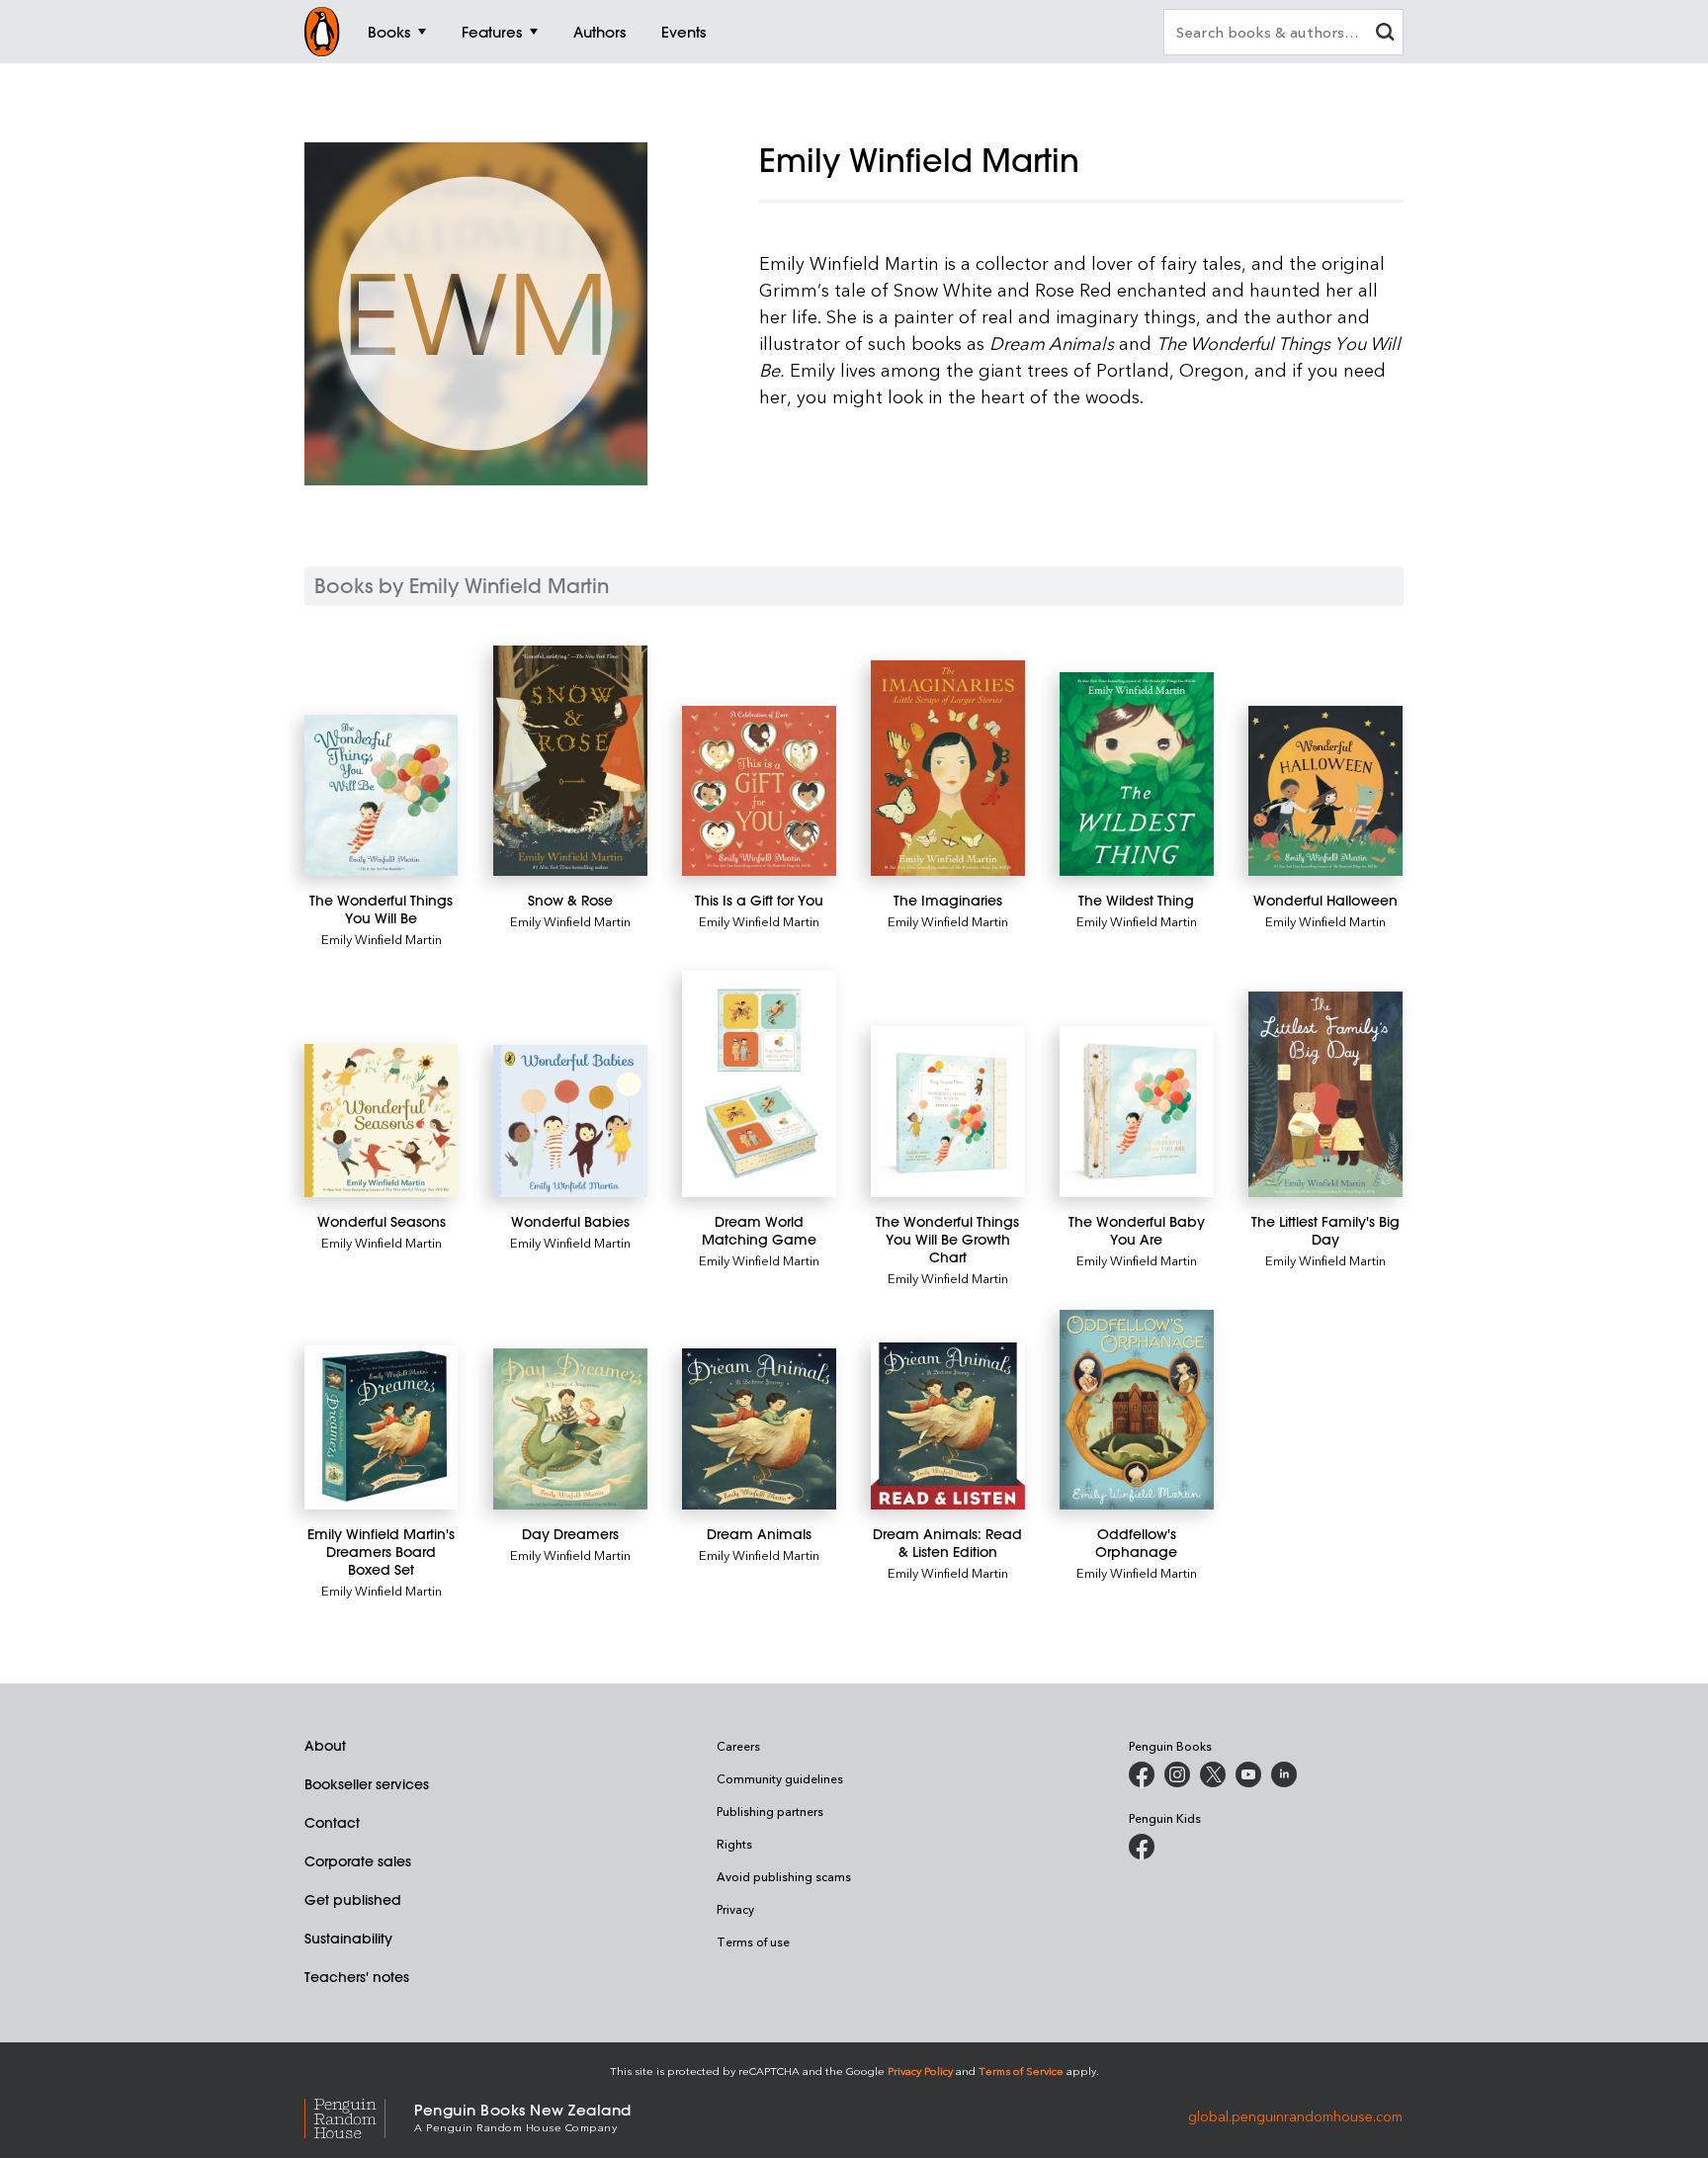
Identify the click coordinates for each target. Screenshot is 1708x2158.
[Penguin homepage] (322, 32)
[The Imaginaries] (947, 768)
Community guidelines (780, 1778)
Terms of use (753, 1942)
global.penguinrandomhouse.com (1295, 2116)
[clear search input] (1385, 34)
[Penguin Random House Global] (359, 2116)
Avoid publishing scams (784, 1876)
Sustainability (348, 1939)
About (325, 1746)
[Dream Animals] (759, 1429)
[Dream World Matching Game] (759, 1084)
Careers (738, 1746)
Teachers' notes (357, 1977)
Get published (353, 1900)
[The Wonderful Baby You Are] (1136, 1112)
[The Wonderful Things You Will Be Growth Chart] (947, 1112)
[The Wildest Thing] (1136, 774)
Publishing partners (770, 1811)
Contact (332, 1823)
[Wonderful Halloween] (1325, 791)
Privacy (735, 1909)
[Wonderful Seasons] (381, 1121)
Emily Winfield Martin (382, 939)
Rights (734, 1844)
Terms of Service (1021, 2071)
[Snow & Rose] (570, 761)
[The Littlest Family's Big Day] (1325, 1095)
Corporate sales (358, 1861)
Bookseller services (367, 1784)
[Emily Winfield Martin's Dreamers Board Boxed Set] (381, 1427)
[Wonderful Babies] (570, 1122)
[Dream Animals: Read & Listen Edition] (947, 1426)
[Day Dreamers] (570, 1429)
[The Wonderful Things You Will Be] (381, 795)
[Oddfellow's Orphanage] (1136, 1410)
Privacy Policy (920, 2071)
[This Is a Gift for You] (759, 791)
